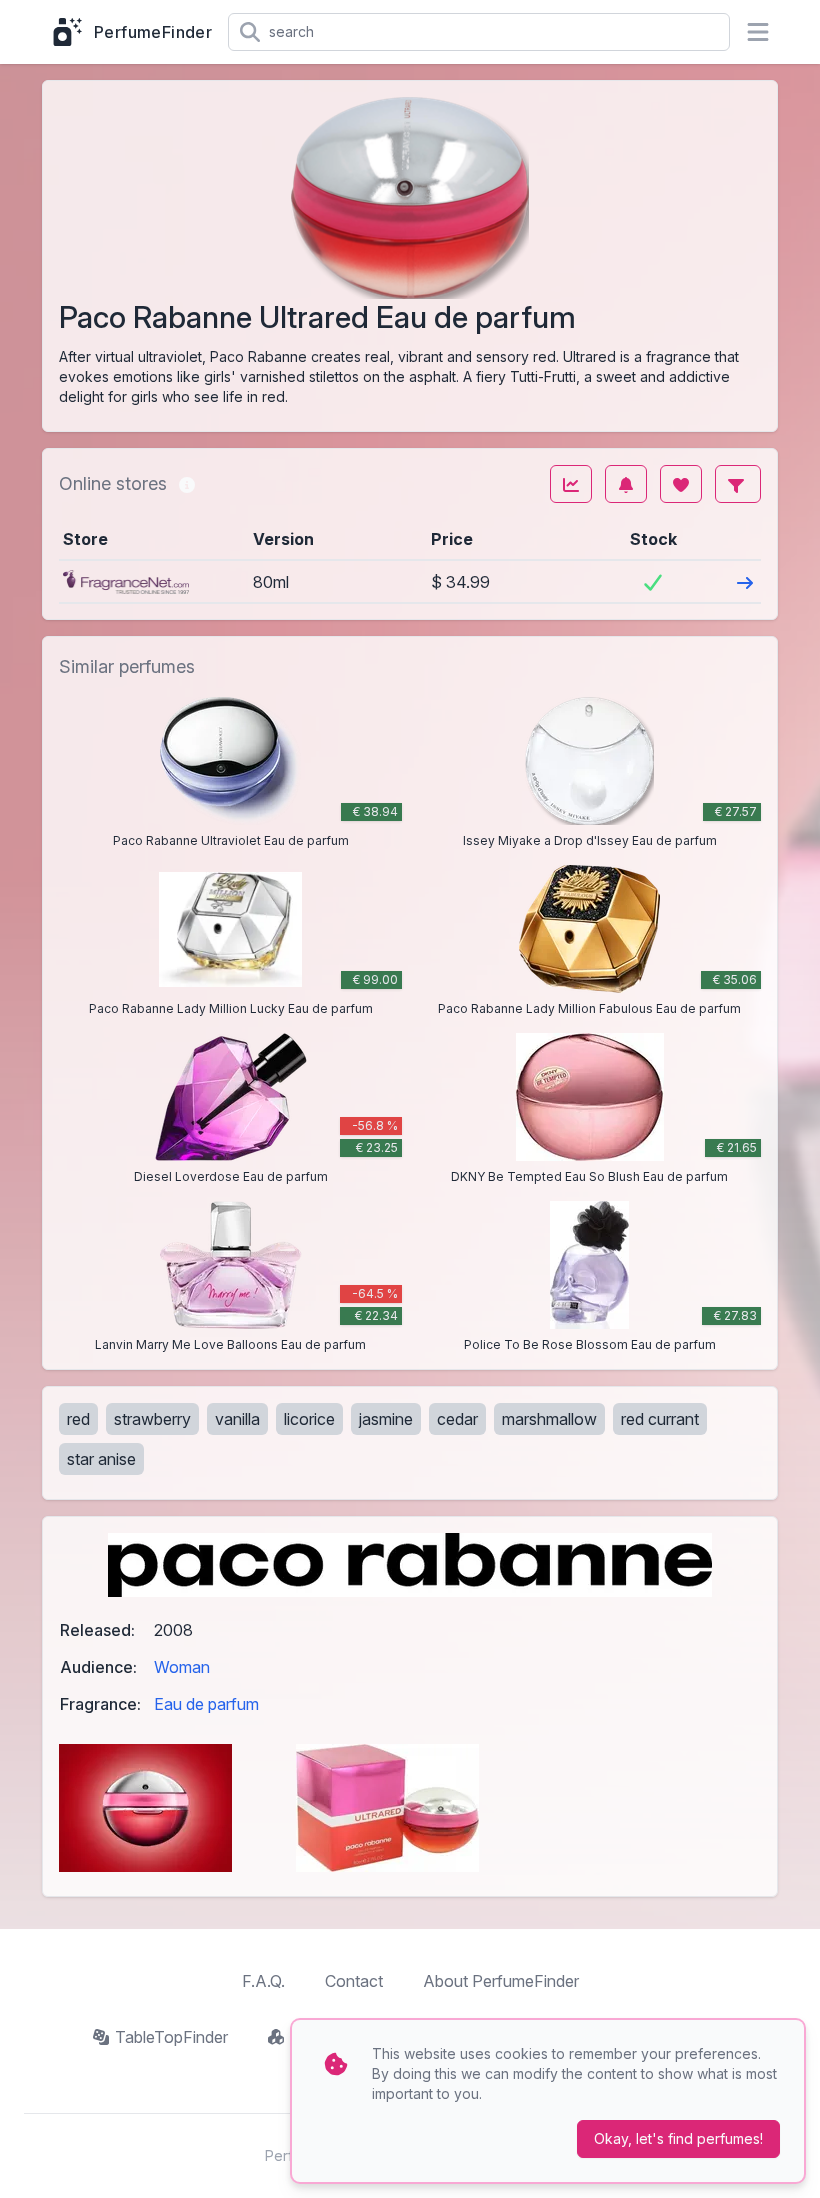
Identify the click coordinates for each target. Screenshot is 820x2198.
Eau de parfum (206, 1704)
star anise (101, 1459)
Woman (182, 1667)
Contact (354, 1981)
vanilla (237, 1419)
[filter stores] (738, 484)
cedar (457, 1419)
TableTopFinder (171, 2037)
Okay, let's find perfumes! (678, 2138)
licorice (309, 1419)
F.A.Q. (263, 1981)
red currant (660, 1419)
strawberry (152, 1419)
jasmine (386, 1419)
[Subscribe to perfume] (626, 484)
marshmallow (549, 1419)
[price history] (571, 484)
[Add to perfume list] (681, 484)
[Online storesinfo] (187, 484)
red (78, 1419)
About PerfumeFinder (501, 1981)
